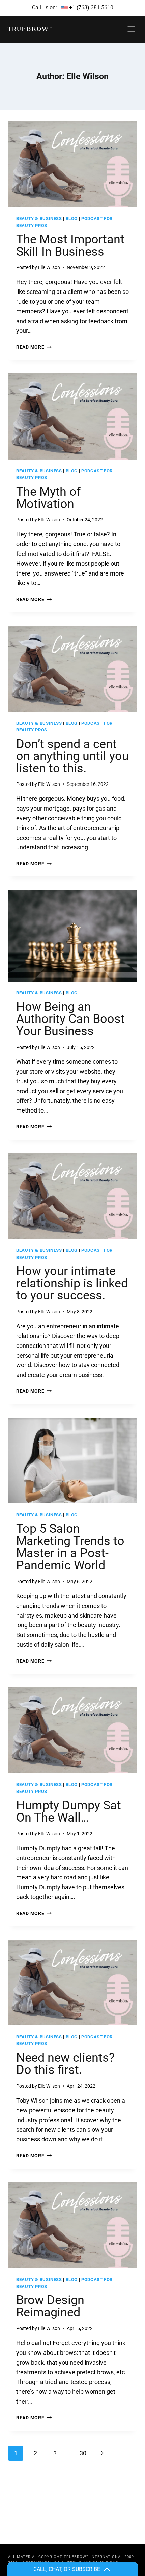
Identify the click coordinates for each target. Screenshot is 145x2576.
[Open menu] (131, 29)
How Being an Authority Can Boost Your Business (70, 1019)
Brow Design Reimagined (50, 2306)
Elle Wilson (49, 267)
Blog (72, 219)
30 (83, 2453)
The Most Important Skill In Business (70, 245)
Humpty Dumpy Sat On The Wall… (69, 1811)
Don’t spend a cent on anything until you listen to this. (72, 756)
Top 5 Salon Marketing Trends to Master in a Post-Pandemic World (70, 1547)
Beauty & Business (39, 219)
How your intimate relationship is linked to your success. (72, 1283)
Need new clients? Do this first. (65, 2064)
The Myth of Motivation (49, 498)
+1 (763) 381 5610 (91, 8)
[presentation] (72, 164)
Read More (34, 347)
